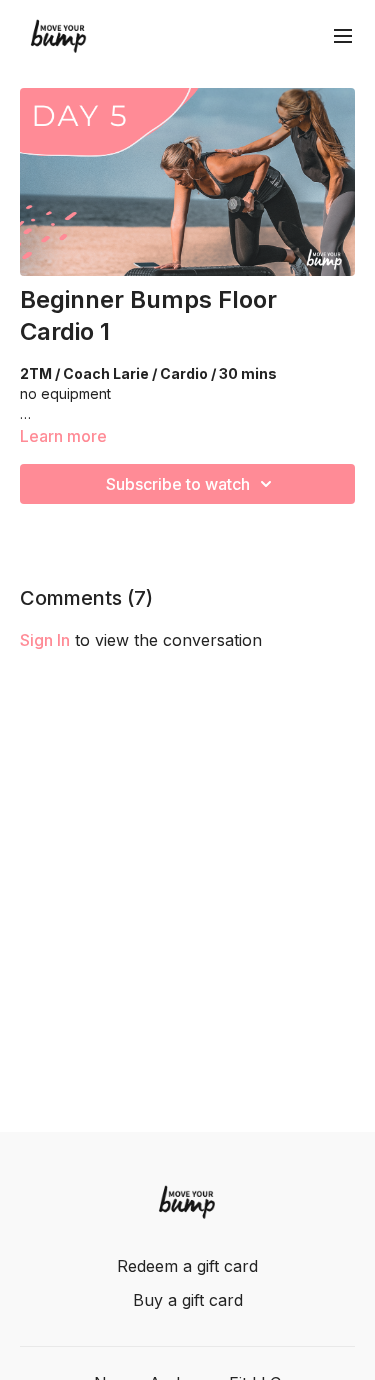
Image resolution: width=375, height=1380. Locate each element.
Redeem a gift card (187, 1266)
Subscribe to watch (178, 484)
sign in (45, 640)
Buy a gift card (188, 1300)
